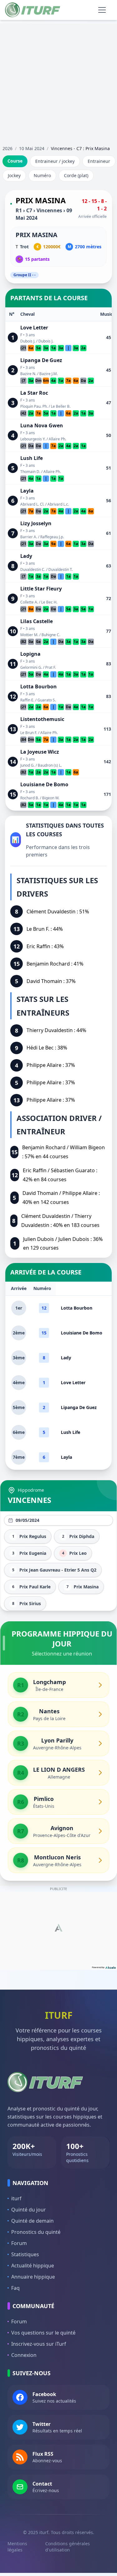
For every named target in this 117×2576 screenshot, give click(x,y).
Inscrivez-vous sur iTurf (39, 2344)
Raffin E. (27, 700)
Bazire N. (28, 374)
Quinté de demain (32, 2221)
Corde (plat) (76, 175)
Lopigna (30, 654)
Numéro (42, 175)
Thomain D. (30, 472)
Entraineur (99, 161)
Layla (27, 491)
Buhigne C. (51, 635)
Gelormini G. (31, 667)
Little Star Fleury (41, 589)
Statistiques (25, 2254)
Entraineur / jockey (55, 161)
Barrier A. (29, 537)
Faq (15, 2288)
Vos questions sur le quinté (43, 2333)
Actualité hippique (33, 2266)
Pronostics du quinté (36, 2232)
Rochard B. (30, 798)
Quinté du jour (29, 2210)
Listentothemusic (42, 719)
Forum (19, 2243)
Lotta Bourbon (39, 686)
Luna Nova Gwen (42, 425)
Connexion (24, 2355)
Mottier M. (29, 635)
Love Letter (34, 328)
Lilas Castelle (37, 621)
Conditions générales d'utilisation (68, 2547)
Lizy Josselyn (36, 523)
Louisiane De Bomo (44, 784)
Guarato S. (47, 700)
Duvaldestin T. (61, 569)
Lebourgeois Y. (33, 439)
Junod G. (27, 765)
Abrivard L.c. (58, 504)
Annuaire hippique (33, 2277)
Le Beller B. (61, 406)
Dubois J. (28, 341)
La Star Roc (34, 393)
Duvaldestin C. (33, 569)
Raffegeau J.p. (52, 537)
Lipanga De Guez (41, 360)
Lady (26, 556)
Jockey (14, 175)
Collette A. (29, 602)
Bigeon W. (51, 798)
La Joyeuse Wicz (40, 752)
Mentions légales (17, 2547)
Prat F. (51, 667)
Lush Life (32, 458)
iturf (16, 2198)
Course (15, 161)
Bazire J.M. (49, 374)
